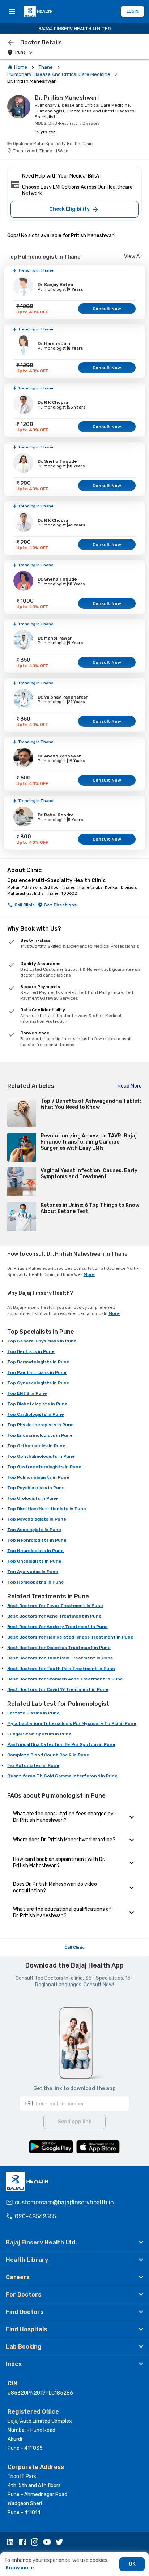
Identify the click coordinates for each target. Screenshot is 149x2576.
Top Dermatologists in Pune (38, 1362)
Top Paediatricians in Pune (37, 1372)
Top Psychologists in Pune (37, 1519)
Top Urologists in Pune (33, 1498)
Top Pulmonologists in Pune (38, 1477)
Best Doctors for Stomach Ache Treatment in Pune (65, 1679)
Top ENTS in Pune (27, 1393)
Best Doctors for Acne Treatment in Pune (54, 1616)
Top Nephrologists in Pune (37, 1540)
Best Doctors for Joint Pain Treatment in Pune (60, 1658)
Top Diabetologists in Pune (37, 1404)
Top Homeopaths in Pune (36, 1582)
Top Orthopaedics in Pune (36, 1446)
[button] (74, 2242)
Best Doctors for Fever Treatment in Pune (55, 1606)
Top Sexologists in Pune (34, 1530)
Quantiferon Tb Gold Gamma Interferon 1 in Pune (62, 1776)
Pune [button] (20, 52)
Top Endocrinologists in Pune (40, 1435)
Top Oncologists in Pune (34, 1561)
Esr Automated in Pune (33, 1765)
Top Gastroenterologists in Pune (44, 1467)
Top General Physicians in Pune (42, 1341)
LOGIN (133, 11)
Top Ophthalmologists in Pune (41, 1456)
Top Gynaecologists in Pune (38, 1383)
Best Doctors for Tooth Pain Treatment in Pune (61, 1669)
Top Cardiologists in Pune (36, 1414)
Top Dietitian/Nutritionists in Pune (47, 1509)
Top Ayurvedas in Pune (33, 1572)
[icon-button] (11, 43)
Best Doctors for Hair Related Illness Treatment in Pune (70, 1637)
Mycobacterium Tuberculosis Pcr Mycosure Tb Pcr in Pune (72, 1723)
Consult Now (107, 309)
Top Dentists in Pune (31, 1351)
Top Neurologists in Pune (35, 1551)
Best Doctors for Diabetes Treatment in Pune (59, 1648)
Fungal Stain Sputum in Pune (39, 1734)
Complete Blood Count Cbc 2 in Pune (48, 1755)
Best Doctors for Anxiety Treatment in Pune (58, 1627)
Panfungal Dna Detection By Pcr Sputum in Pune (61, 1744)
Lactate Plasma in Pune (33, 1713)
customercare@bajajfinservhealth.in (64, 2202)
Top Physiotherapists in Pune (41, 1425)
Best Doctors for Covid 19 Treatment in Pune (58, 1689)
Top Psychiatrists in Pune (36, 1488)
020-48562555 (35, 2216)
